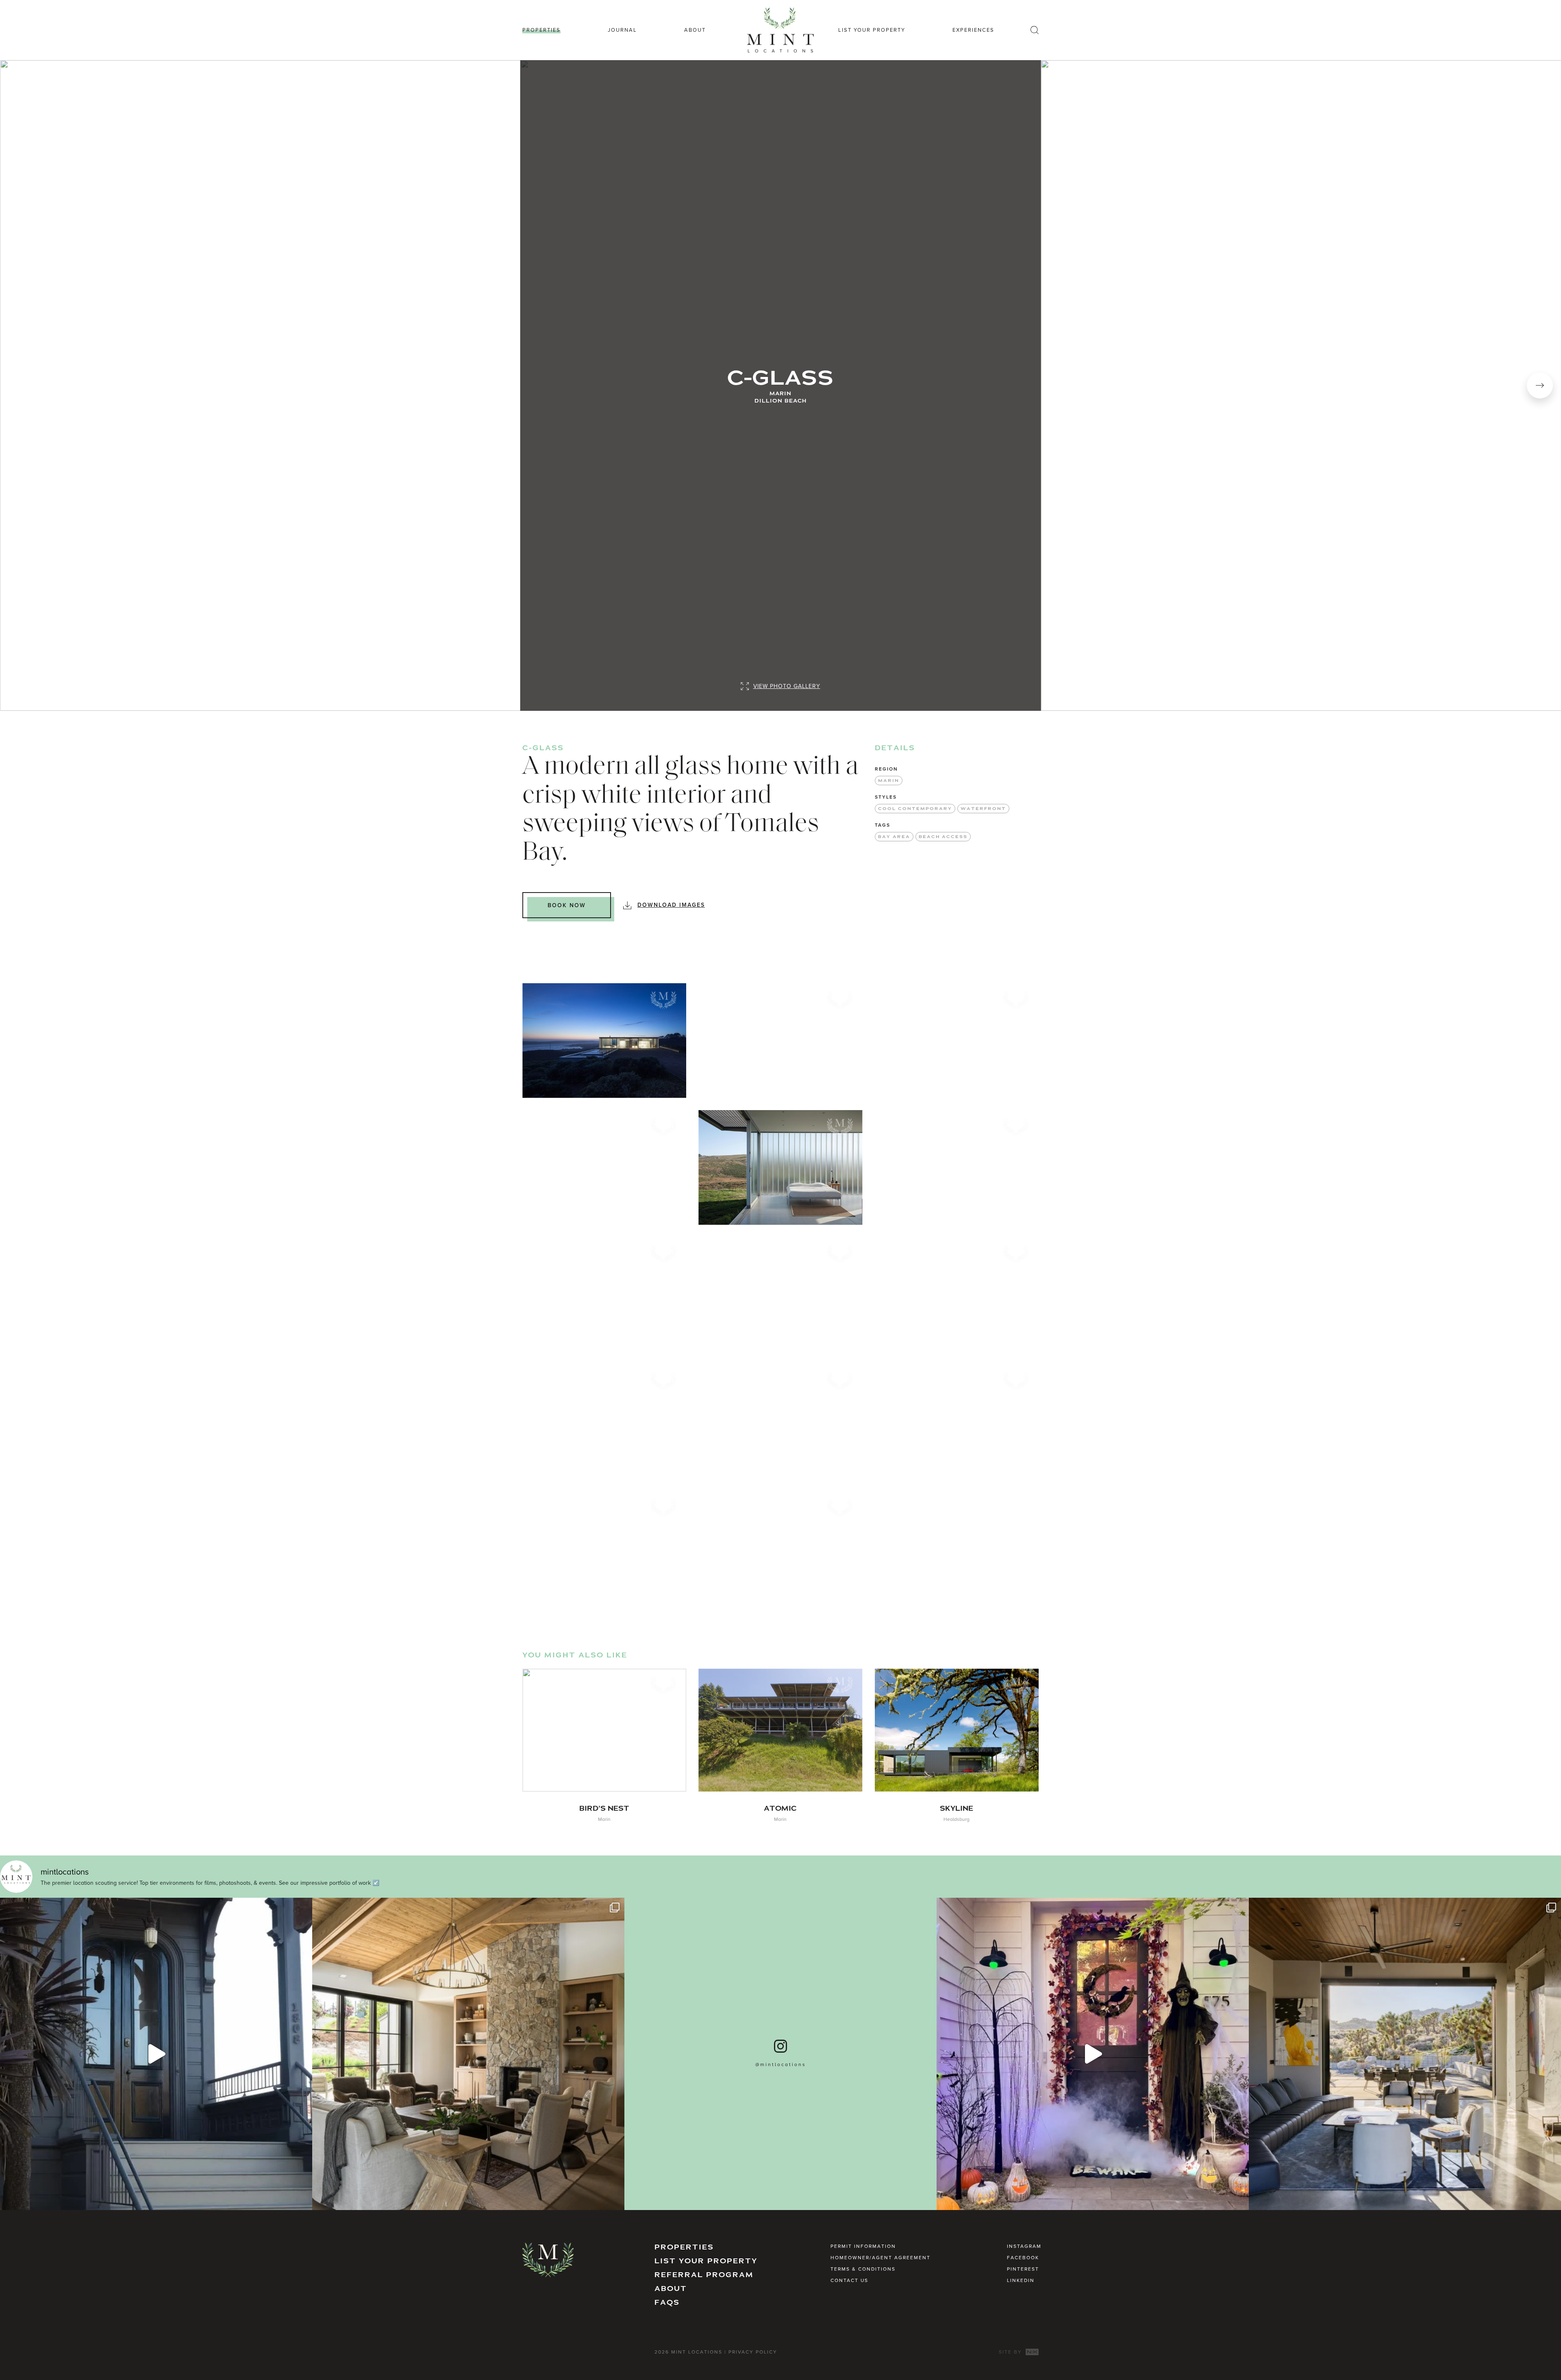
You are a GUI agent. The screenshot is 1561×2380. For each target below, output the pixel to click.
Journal (622, 30)
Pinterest (1023, 2269)
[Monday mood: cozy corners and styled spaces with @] (468, 2054)
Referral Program (704, 2275)
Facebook (1023, 2257)
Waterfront (983, 809)
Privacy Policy (753, 2352)
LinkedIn (1021, 2280)
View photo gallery (787, 686)
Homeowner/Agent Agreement (881, 2257)
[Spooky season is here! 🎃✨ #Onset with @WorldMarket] (1093, 2054)
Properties (541, 30)
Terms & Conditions (863, 2269)
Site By (1011, 2352)
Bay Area (894, 837)
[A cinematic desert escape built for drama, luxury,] (1405, 2054)
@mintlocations (781, 2064)
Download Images (671, 905)
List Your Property (872, 30)
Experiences (973, 30)
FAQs (667, 2303)
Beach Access (943, 837)
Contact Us (849, 2280)
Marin (889, 781)
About (695, 30)
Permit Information (863, 2246)
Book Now (567, 905)
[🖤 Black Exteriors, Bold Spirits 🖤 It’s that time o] (156, 2054)
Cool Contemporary (915, 809)
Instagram (1024, 2246)
